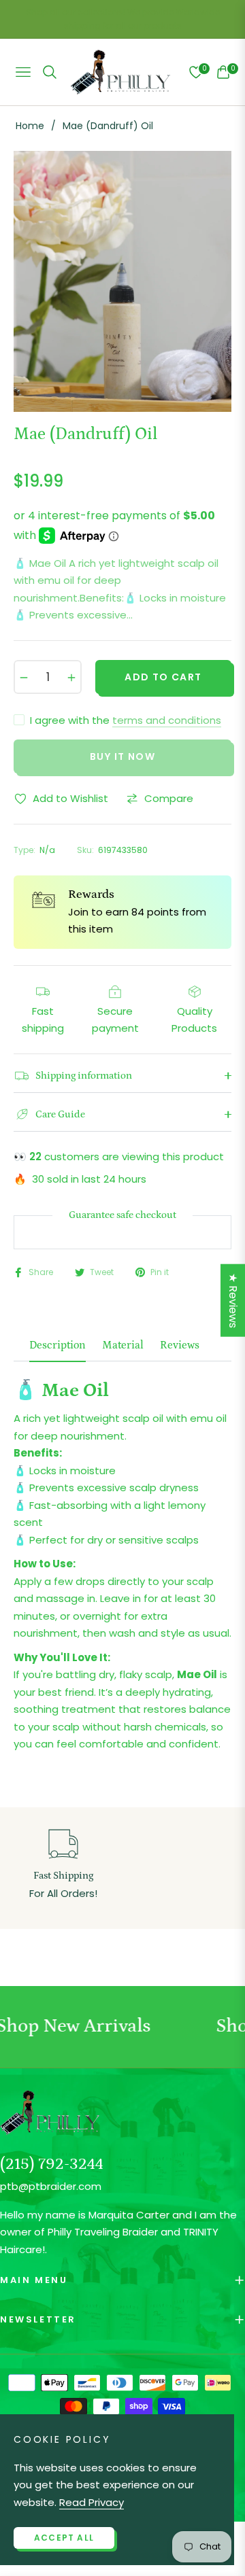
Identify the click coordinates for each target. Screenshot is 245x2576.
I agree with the (126, 720)
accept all (64, 2538)
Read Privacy (92, 2502)
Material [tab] (123, 1345)
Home (30, 126)
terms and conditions (167, 720)
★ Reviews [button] (233, 1301)
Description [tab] (58, 1345)
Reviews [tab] (180, 1345)
